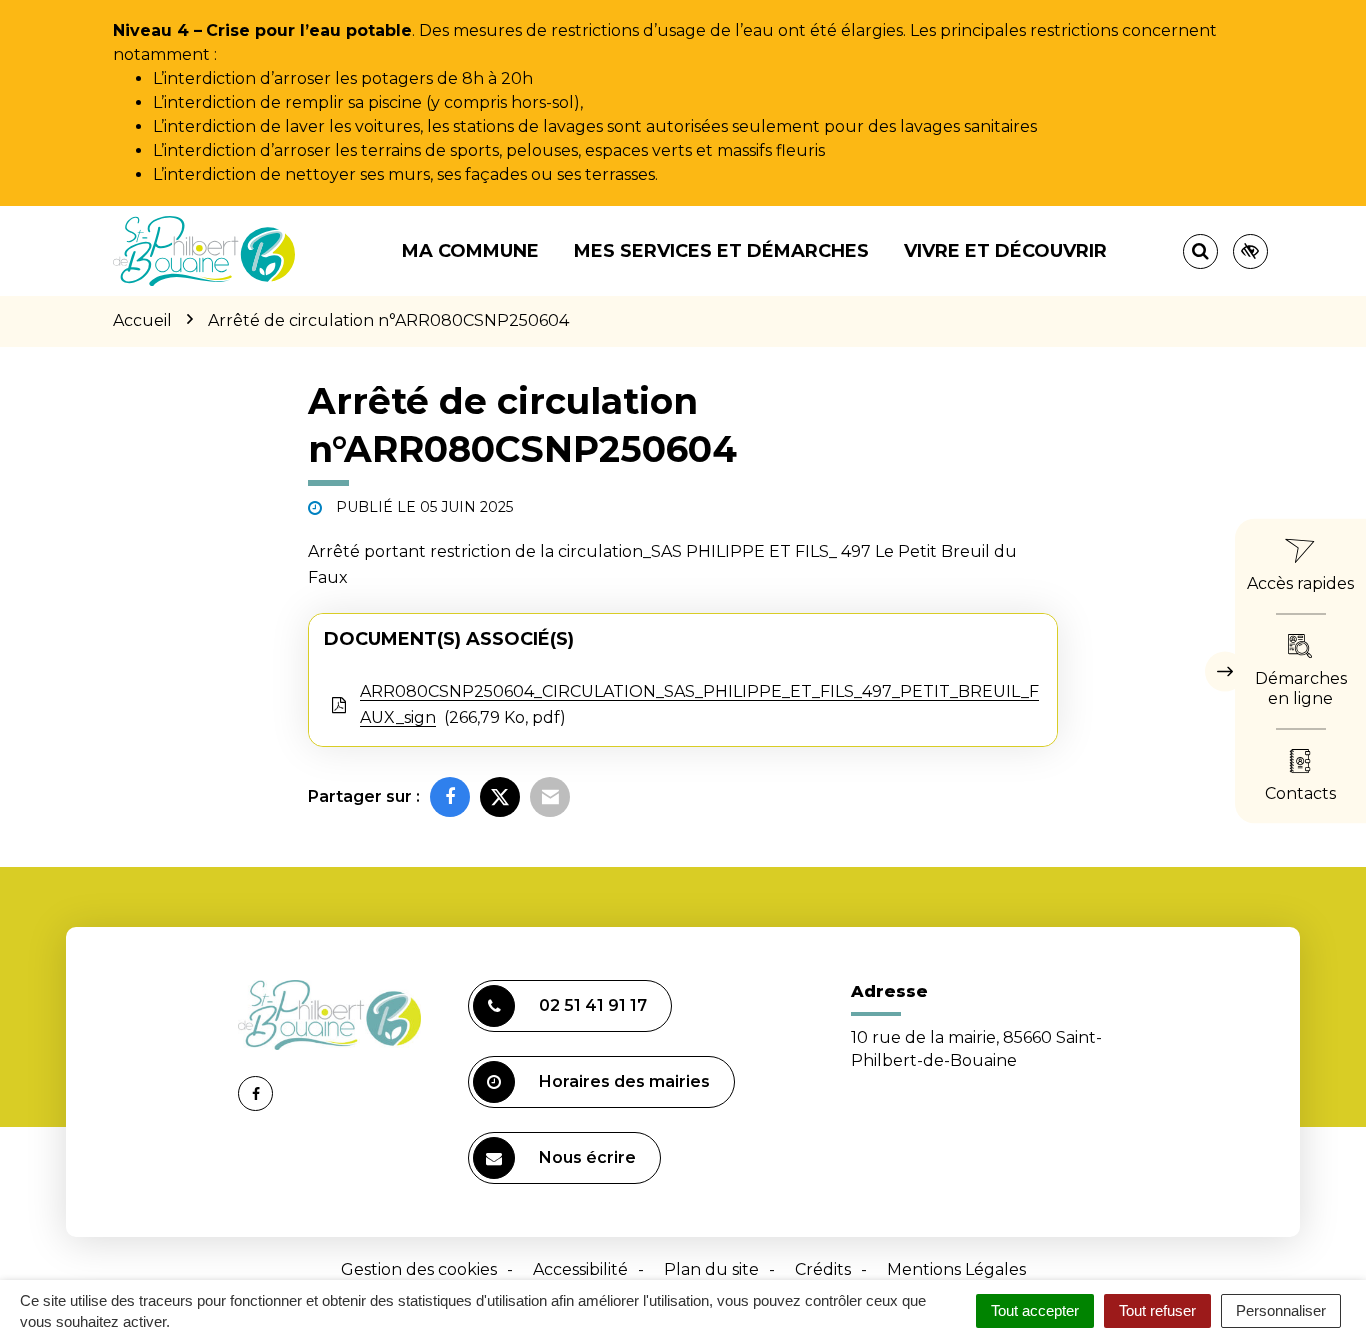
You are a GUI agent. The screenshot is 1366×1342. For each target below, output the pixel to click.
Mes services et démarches (721, 251)
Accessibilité (580, 1269)
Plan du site (711, 1269)
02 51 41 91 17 (593, 1005)
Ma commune (470, 251)
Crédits (823, 1269)
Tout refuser (1157, 1310)
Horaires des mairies (624, 1081)
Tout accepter (1035, 1310)
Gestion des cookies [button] (419, 1269)
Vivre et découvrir (1005, 251)
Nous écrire (587, 1157)
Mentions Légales (956, 1269)
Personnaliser (1281, 1310)
